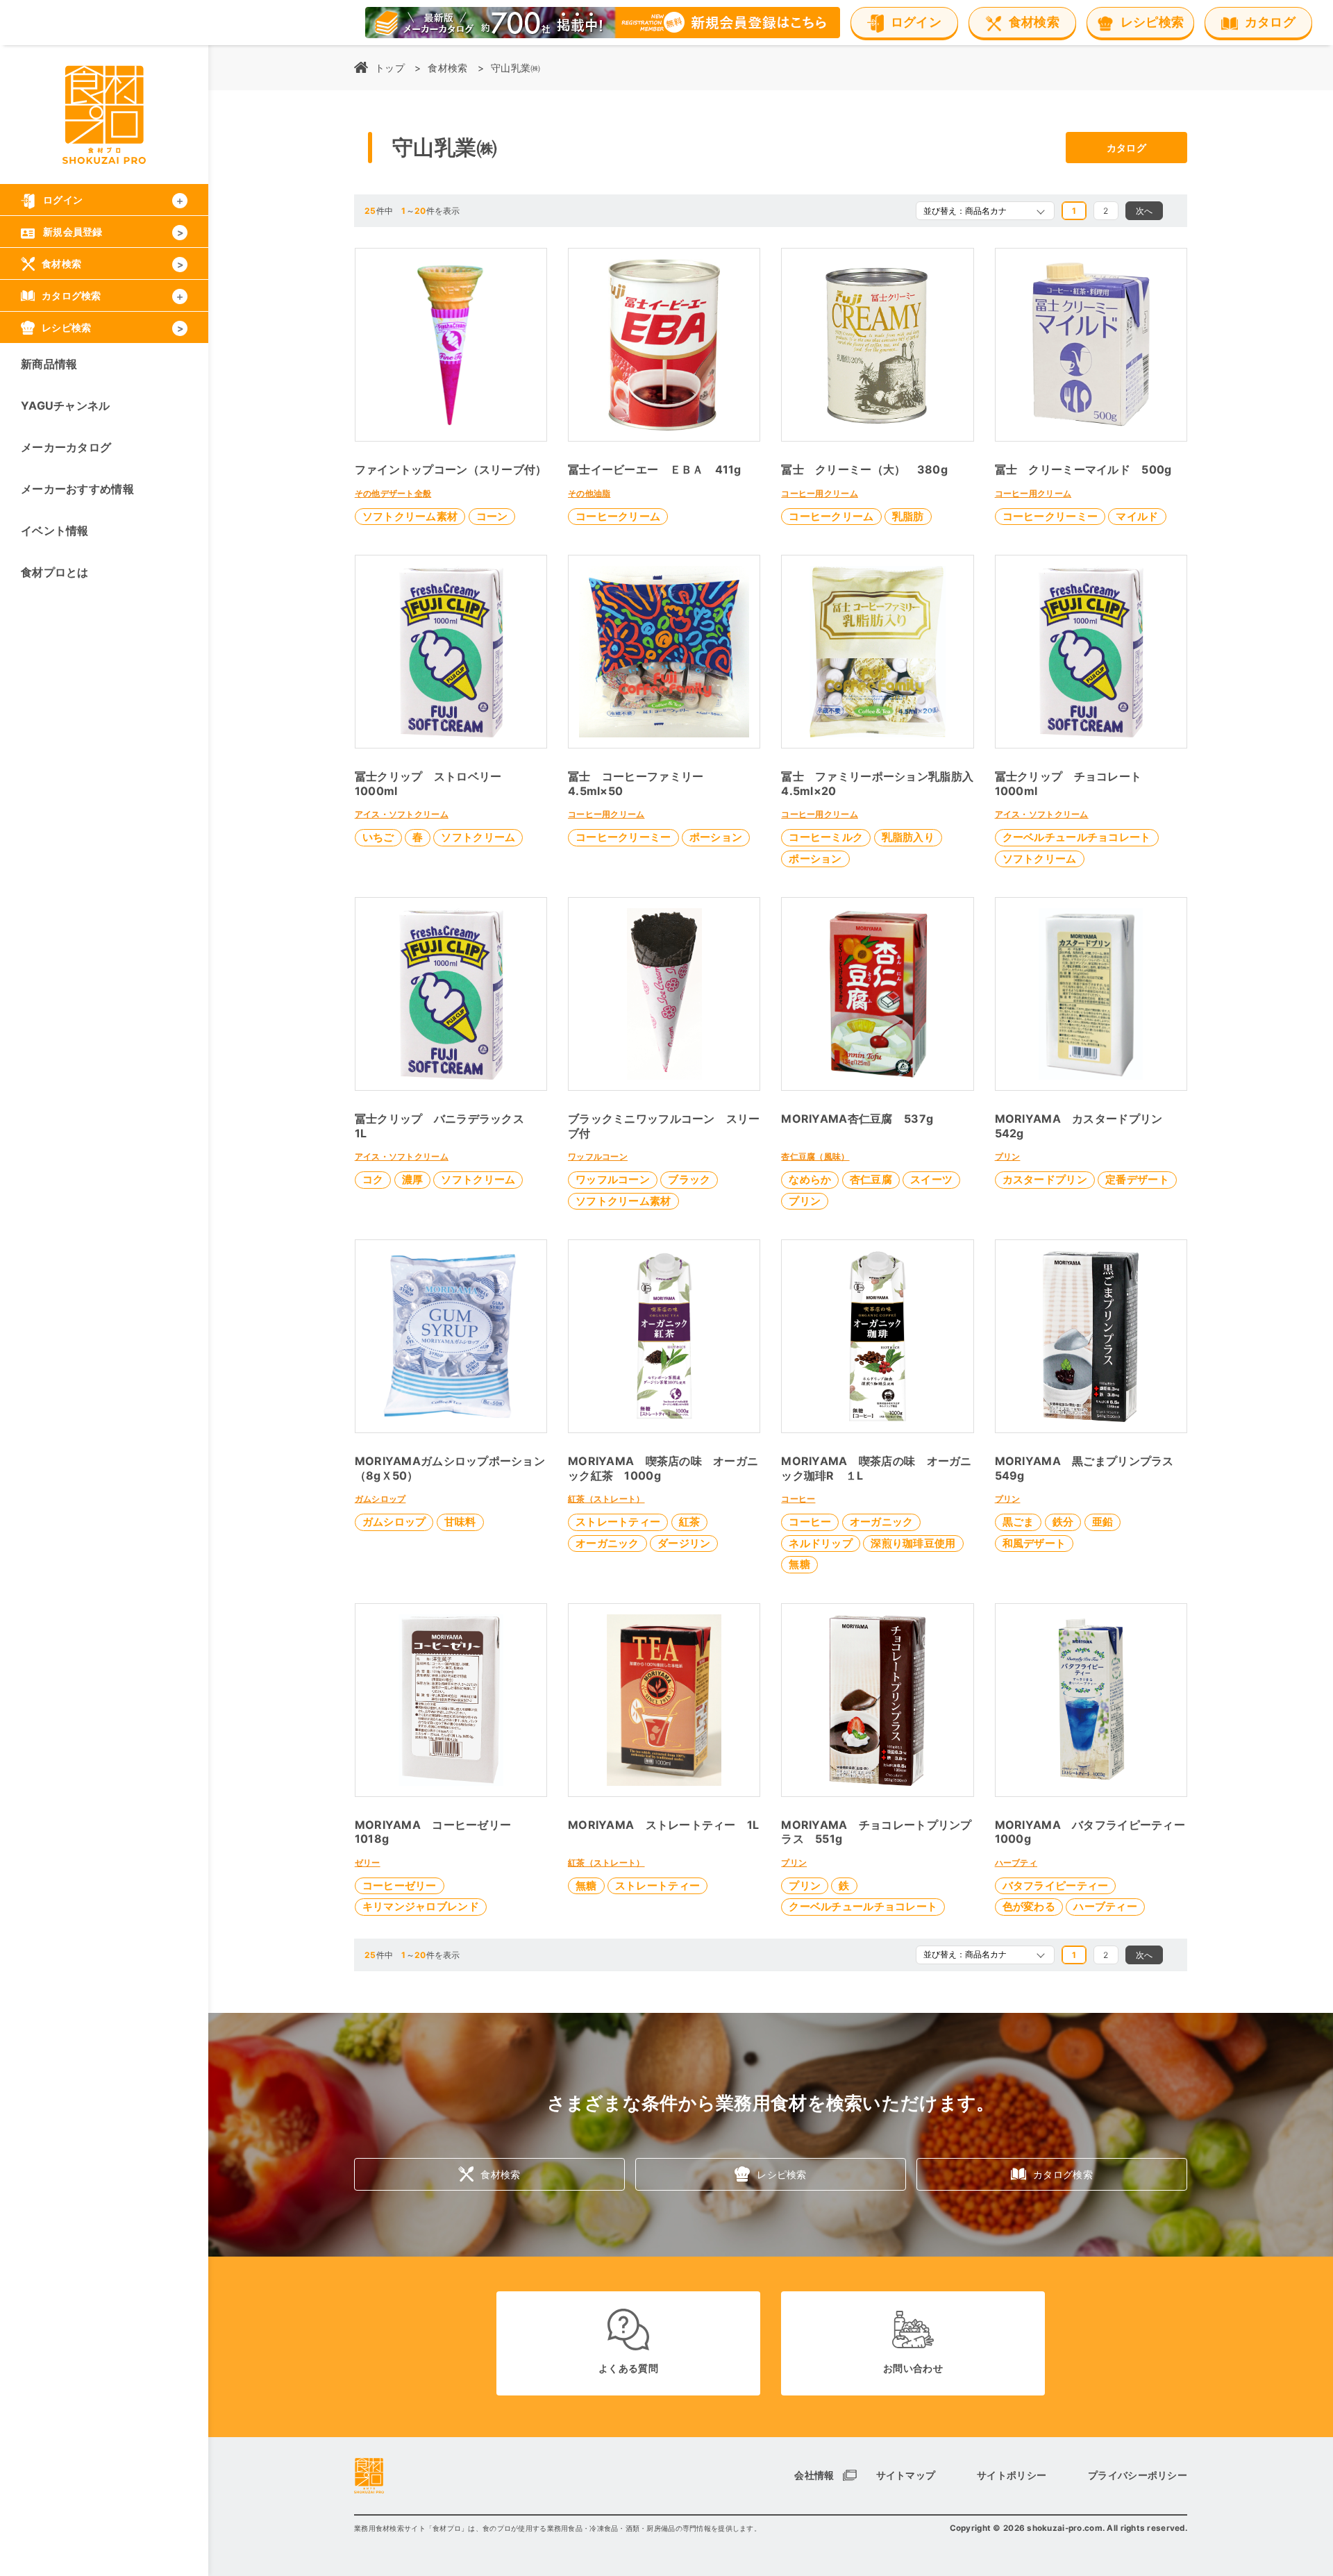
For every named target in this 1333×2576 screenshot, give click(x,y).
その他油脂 (589, 493)
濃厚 (413, 1179)
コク (373, 1179)
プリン (805, 1201)
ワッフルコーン (598, 1156)
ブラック (689, 1179)
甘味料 (460, 1522)
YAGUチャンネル (66, 405)
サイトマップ (906, 2475)
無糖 (799, 1564)
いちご (378, 837)
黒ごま (1018, 1522)
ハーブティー (1105, 1906)
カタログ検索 (1063, 2174)
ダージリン (684, 1543)
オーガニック (607, 1543)
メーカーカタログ (66, 447)
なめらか (810, 1179)
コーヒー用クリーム (820, 493)
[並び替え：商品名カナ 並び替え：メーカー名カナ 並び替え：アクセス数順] (985, 211)
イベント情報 (55, 530)
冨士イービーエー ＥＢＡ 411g (655, 469)
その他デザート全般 (393, 493)
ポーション (716, 837)
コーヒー (798, 1499)
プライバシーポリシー (1138, 2475)
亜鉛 (1103, 1522)
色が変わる (1029, 1906)
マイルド (1137, 516)
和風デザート (1034, 1543)
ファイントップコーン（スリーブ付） (451, 469)
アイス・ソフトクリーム (402, 814)
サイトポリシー (1012, 2475)
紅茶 (690, 1522)
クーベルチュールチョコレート (1077, 837)
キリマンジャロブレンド (421, 1906)
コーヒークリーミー (1050, 516)
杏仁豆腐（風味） (815, 1156)
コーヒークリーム (618, 516)
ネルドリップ (821, 1543)
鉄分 (1063, 1522)
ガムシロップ (380, 1499)
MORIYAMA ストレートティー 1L (664, 1825)
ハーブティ (1016, 1863)
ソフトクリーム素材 (410, 516)
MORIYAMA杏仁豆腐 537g (857, 1119)
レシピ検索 (781, 2174)
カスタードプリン (1045, 1179)
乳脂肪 (908, 516)
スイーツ (931, 1179)
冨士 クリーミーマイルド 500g (1083, 469)
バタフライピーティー (1056, 1885)
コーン (492, 516)
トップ (390, 68)
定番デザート (1137, 1179)
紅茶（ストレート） (606, 1499)
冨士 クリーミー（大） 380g (864, 469)
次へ (1145, 211)
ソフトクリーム (478, 837)
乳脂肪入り (908, 837)
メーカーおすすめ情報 (77, 489)
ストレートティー (618, 1522)
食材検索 (447, 68)
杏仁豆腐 (871, 1179)
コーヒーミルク (826, 837)
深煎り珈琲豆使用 (913, 1543)
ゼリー (368, 1863)
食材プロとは (55, 572)
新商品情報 (49, 364)
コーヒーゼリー (400, 1885)
